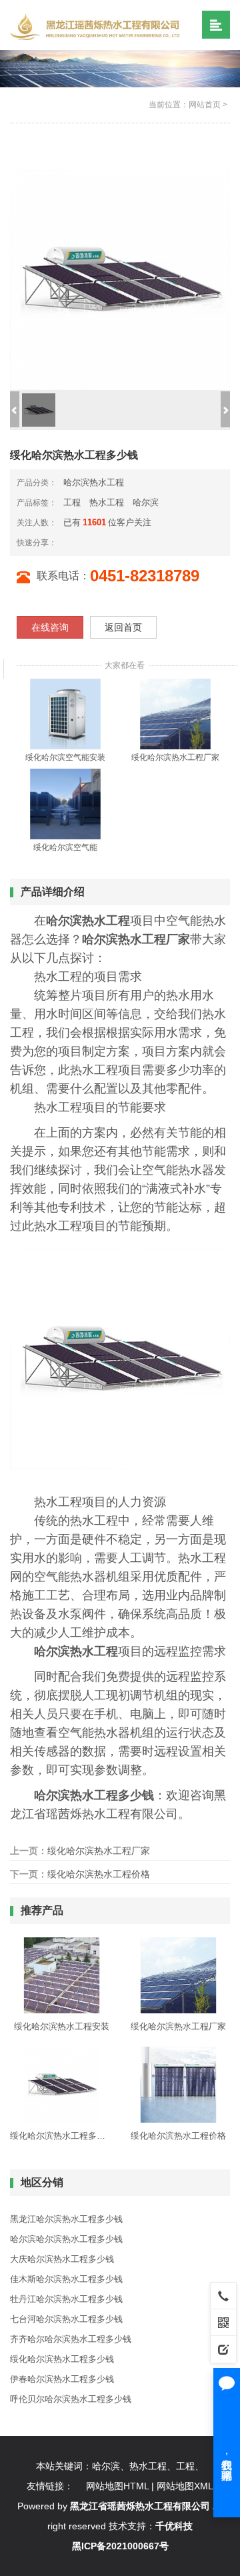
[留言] (223, 2349)
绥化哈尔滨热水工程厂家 (175, 757)
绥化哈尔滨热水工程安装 (62, 2026)
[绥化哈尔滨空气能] (65, 804)
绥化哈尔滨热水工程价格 (99, 1874)
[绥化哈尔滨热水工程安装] (62, 1975)
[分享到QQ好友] (101, 542)
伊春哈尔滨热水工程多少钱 (62, 2379)
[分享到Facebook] (90, 542)
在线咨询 (50, 627)
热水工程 (107, 502)
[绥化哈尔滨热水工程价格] (178, 2084)
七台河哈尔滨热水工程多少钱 (66, 2319)
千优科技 (174, 2526)
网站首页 (205, 105)
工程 (72, 502)
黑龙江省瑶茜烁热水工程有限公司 (140, 2506)
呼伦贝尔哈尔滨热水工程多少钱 (71, 2399)
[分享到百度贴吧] (122, 542)
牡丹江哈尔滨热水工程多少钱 (66, 2299)
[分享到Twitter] (111, 542)
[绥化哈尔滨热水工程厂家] (175, 714)
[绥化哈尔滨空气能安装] (65, 714)
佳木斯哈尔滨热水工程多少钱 (66, 2279)
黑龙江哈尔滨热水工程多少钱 (66, 2219)
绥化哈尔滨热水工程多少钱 (62, 2136)
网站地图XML (185, 2486)
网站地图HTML (117, 2486)
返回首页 (123, 627)
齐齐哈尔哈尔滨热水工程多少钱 (71, 2339)
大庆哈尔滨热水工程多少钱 (62, 2259)
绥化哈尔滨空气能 (65, 847)
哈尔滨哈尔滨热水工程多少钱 (66, 2239)
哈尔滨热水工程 (94, 482)
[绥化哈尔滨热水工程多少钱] (62, 2084)
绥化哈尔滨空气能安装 (65, 757)
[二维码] (223, 2322)
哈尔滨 (146, 502)
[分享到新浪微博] (69, 542)
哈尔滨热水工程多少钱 (94, 1795)
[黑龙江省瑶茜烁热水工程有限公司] (98, 26)
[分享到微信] (79, 542)
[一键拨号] (223, 2295)
